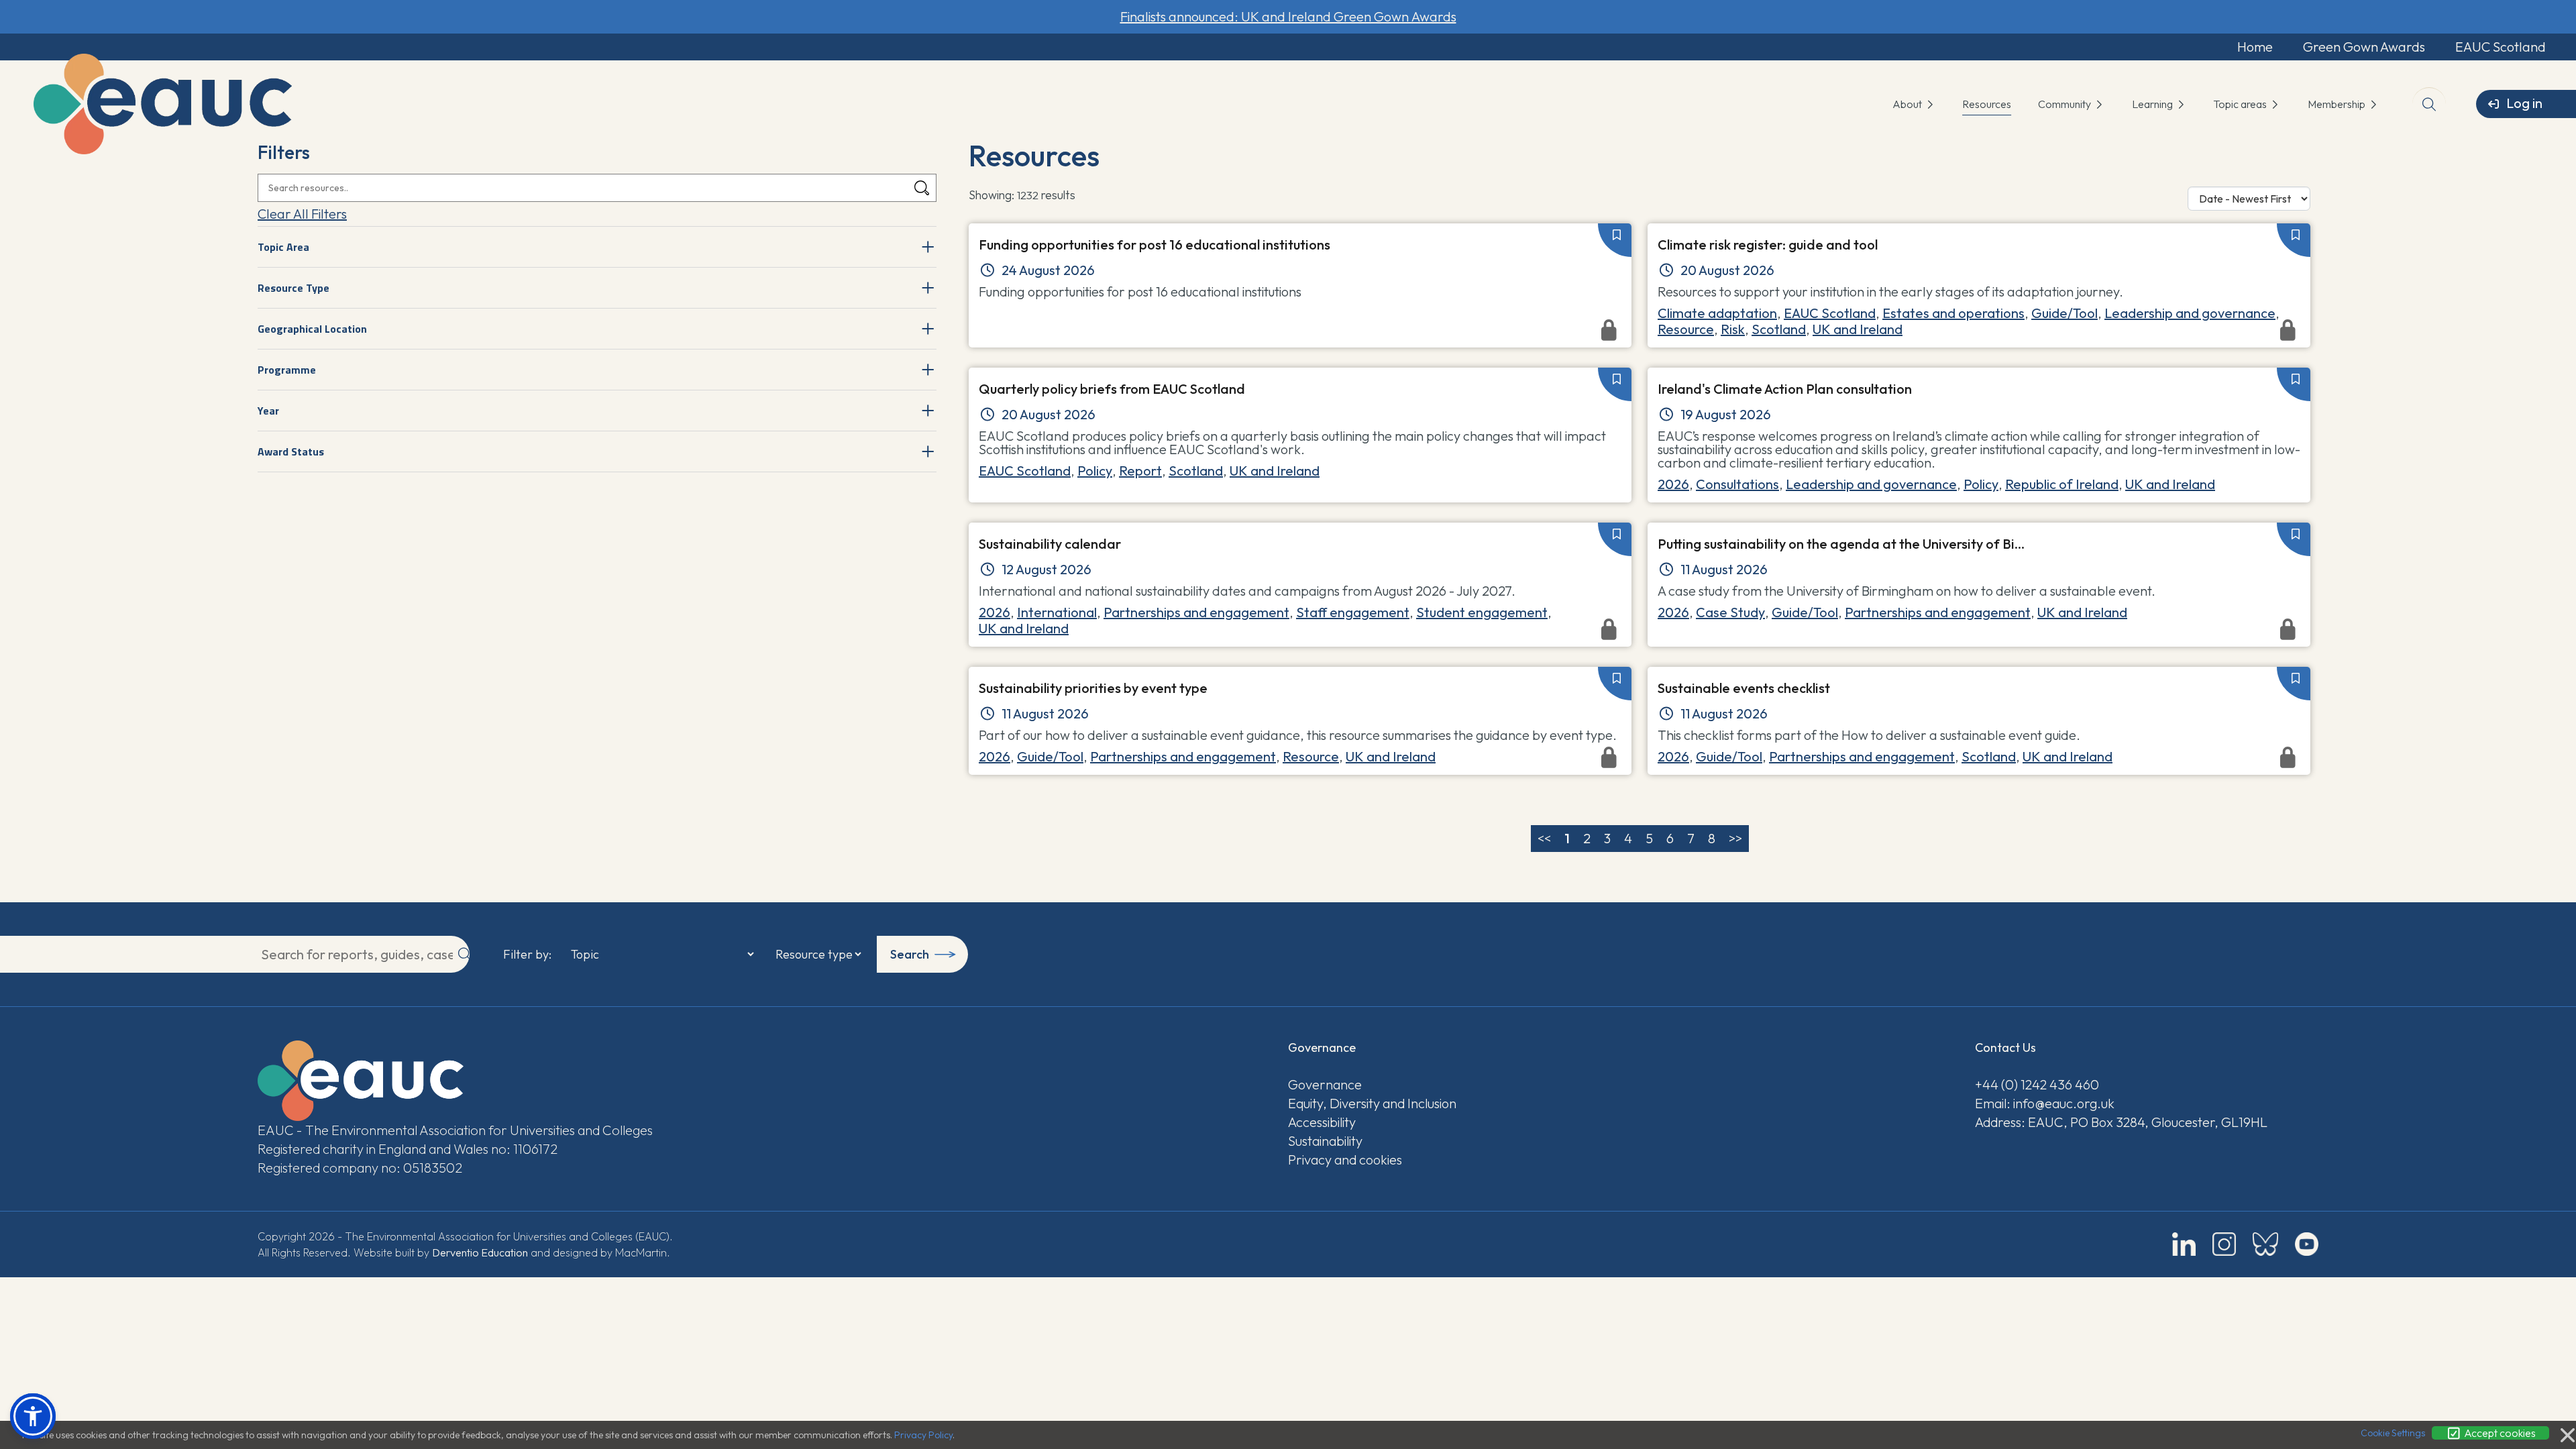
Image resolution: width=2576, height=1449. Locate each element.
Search (910, 954)
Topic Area (283, 247)
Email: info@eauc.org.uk (2045, 1103)
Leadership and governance (2190, 313)
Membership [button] (2338, 104)
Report (1140, 471)
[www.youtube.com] (2307, 1244)
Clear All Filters (302, 214)
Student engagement (1482, 612)
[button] (33, 1416)
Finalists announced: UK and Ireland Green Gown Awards (1288, 16)
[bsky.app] (2265, 1244)
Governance (1325, 1084)
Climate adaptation (1717, 313)
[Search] (922, 188)
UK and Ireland (1275, 471)
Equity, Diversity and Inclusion (1372, 1103)
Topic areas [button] (2241, 104)
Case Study (1730, 612)
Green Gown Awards (2364, 47)
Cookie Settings (2393, 1433)
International (1057, 612)
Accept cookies (2499, 1433)
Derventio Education (480, 1252)
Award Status (291, 451)
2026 (1673, 484)
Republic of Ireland (2062, 484)
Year (268, 411)
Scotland (1196, 471)
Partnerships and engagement (1196, 612)
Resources (1987, 104)
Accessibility (1322, 1122)
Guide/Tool (2064, 313)
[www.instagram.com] (2224, 1244)
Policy (1095, 471)
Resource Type (293, 288)
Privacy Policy (923, 1435)
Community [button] (2065, 104)
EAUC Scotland (2501, 47)
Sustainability (1325, 1141)
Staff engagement (1353, 612)
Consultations (1737, 484)
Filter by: (527, 955)
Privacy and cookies (1345, 1160)
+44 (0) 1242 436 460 (2037, 1084)
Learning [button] (2153, 104)
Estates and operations (1953, 313)
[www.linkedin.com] (2184, 1244)
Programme (287, 370)
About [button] (1908, 104)
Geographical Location (312, 329)
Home (2255, 47)
